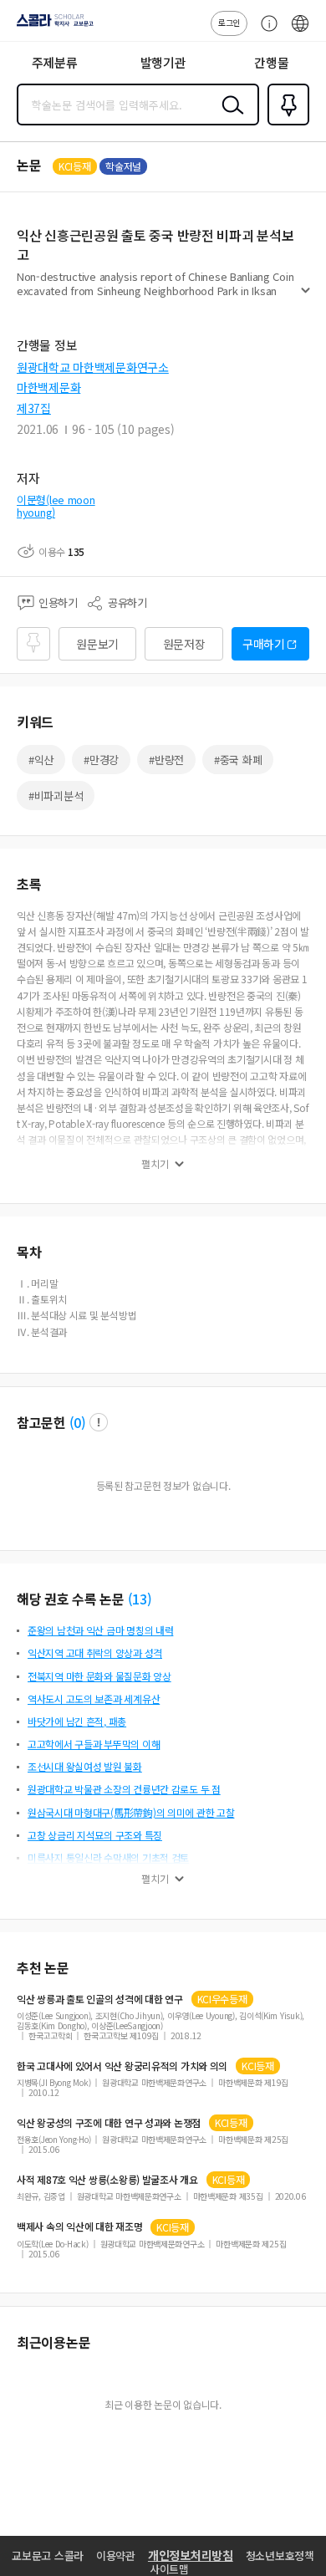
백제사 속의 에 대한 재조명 (79, 2227)
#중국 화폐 (238, 760)
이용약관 (116, 2556)
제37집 (34, 408)
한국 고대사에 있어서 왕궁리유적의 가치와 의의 (122, 2066)
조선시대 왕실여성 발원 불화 (85, 1766)
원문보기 (97, 644)
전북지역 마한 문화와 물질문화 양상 (99, 1676)
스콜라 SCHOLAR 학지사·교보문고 (52, 26)
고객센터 (265, 32)
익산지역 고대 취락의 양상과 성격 (95, 1653)
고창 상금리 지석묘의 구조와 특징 (95, 1835)
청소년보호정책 (280, 2556)
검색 (229, 118)
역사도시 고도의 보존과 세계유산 (94, 1699)
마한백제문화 (48, 387)
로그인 (229, 22)
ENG (300, 32)
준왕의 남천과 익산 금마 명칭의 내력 (100, 1630)
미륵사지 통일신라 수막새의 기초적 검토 (108, 1857)
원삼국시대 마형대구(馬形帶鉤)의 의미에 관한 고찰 (131, 1812)
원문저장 (184, 644)
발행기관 (163, 62)
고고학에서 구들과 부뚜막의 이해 (94, 1744)
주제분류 (55, 62)
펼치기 (306, 298)
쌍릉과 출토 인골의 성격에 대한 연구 (100, 1999)
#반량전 (166, 760)
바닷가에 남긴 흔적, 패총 (77, 1721)
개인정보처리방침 (191, 2555)
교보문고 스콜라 (48, 2556)
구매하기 (264, 644)
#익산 (41, 760)
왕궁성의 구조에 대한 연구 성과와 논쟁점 (109, 2123)
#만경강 (101, 760)
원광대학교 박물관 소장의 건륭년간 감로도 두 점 (124, 1789)
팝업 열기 (99, 1422)
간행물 (271, 62)
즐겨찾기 (285, 124)
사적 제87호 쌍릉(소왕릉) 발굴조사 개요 (107, 2180)
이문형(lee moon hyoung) (56, 506)
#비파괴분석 (56, 796)
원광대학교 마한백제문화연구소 (93, 367)
